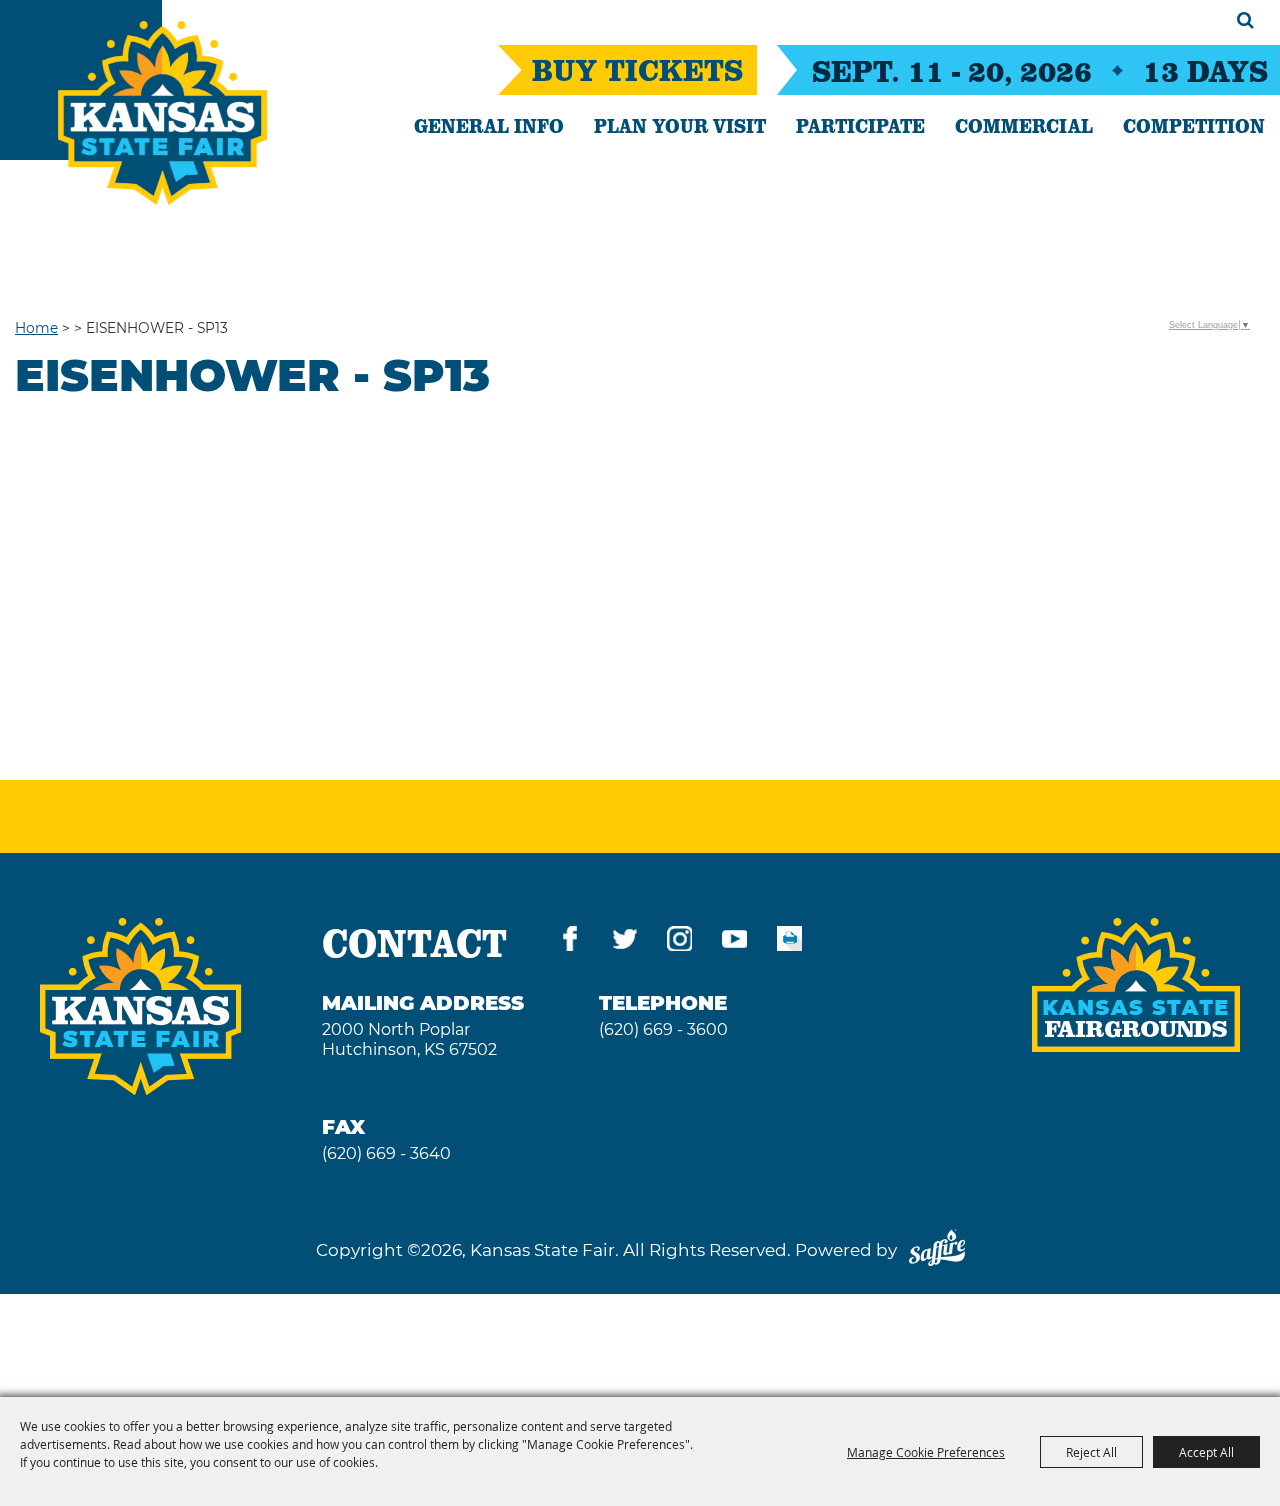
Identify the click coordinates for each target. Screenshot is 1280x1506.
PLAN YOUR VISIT (680, 125)
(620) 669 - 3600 (663, 1029)
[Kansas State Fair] (162, 113)
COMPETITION (1194, 125)
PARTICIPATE (860, 125)
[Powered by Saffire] (937, 1250)
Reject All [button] (1091, 1452)
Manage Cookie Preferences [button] (926, 1452)
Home (36, 328)
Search (1245, 20)
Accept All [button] (1206, 1452)
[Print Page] (789, 942)
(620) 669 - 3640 (386, 1153)
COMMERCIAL (1024, 125)
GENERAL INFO (489, 125)
